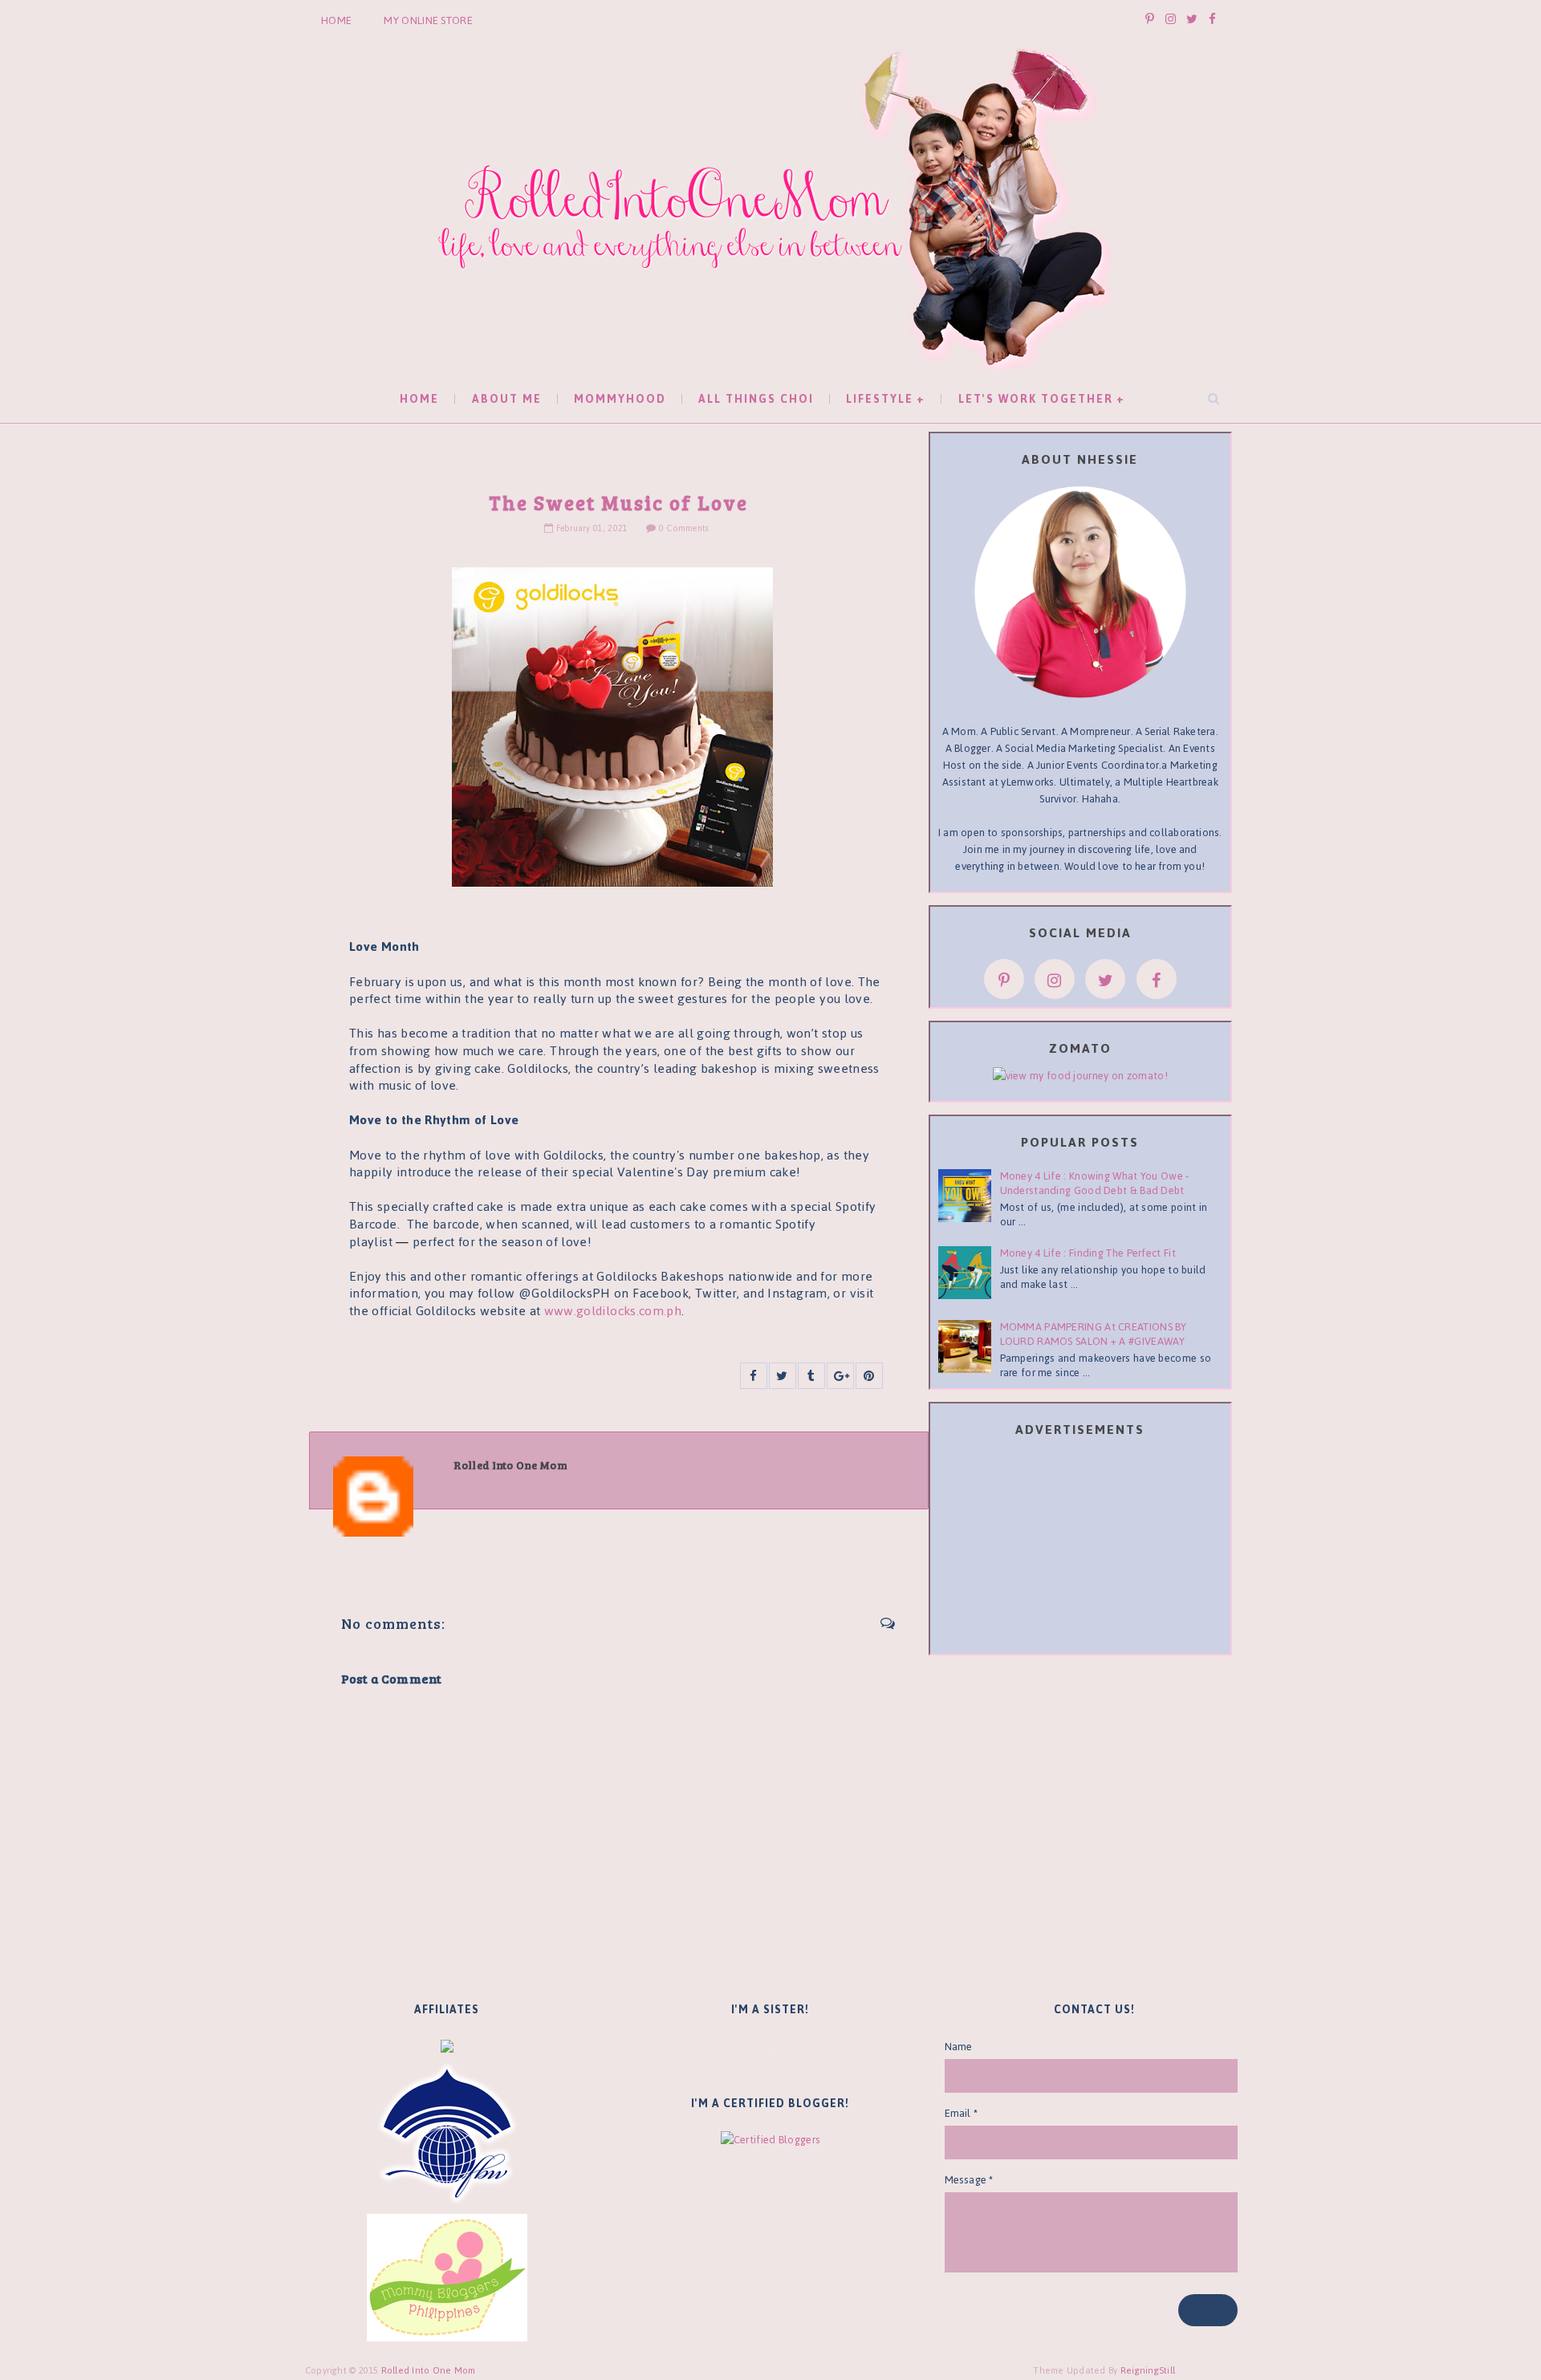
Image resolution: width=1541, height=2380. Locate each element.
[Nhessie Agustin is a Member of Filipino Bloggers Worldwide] (447, 2132)
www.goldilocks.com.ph (613, 1311)
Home (336, 20)
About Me (507, 399)
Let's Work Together (1036, 399)
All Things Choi (756, 399)
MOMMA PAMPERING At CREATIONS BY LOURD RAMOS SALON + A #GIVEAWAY (1094, 1334)
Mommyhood (620, 399)
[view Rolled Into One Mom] (1080, 1075)
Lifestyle (880, 399)
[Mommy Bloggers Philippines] (447, 2277)
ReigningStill (1149, 2370)
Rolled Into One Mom (429, 2370)
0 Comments (683, 528)
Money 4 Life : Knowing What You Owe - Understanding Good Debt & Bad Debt (1095, 1183)
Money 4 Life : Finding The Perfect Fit (1088, 1253)
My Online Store (428, 20)
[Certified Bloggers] (770, 2139)
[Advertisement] (1080, 1549)
